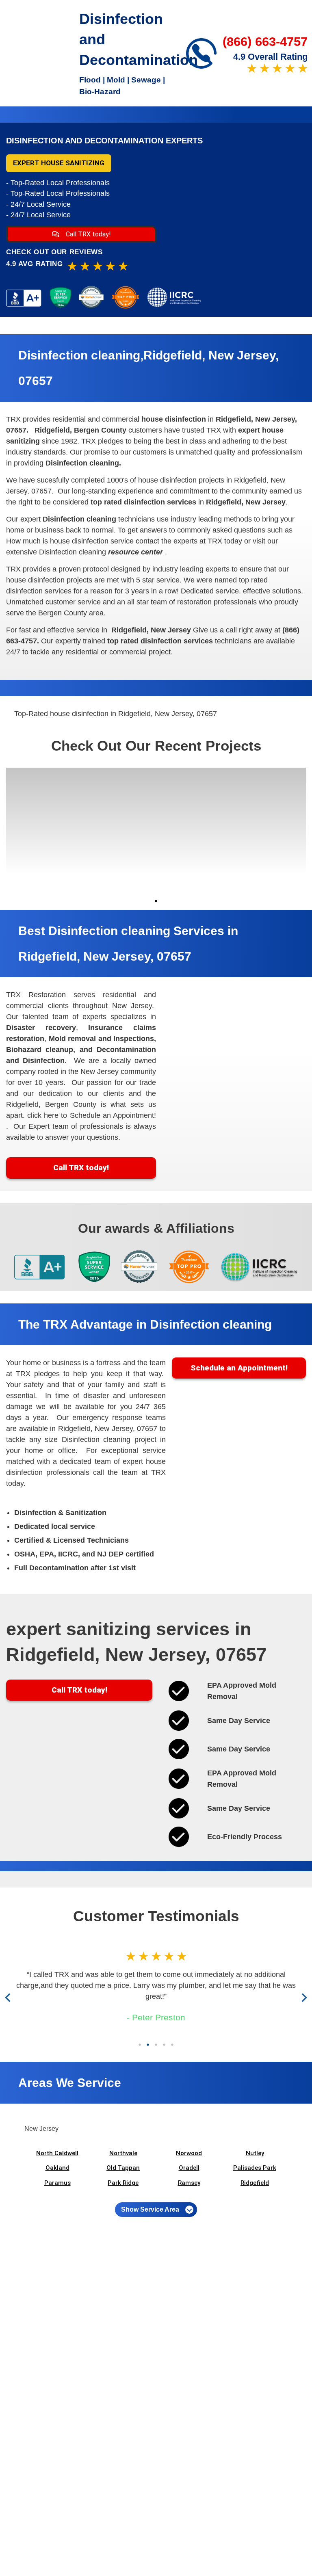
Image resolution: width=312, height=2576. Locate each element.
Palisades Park (255, 2168)
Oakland (57, 2168)
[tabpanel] (44, 831)
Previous (10, 1997)
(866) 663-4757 (265, 42)
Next (303, 1997)
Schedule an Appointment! (239, 1368)
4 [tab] (164, 2045)
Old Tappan (123, 2168)
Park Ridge (123, 2183)
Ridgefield (255, 2183)
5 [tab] (172, 2045)
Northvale (123, 2153)
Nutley (255, 2153)
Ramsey (189, 2183)
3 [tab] (156, 2045)
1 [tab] (156, 901)
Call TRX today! (88, 234)
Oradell (189, 2168)
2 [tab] (148, 2045)
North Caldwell (57, 2153)
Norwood (189, 2153)
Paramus (57, 2183)
